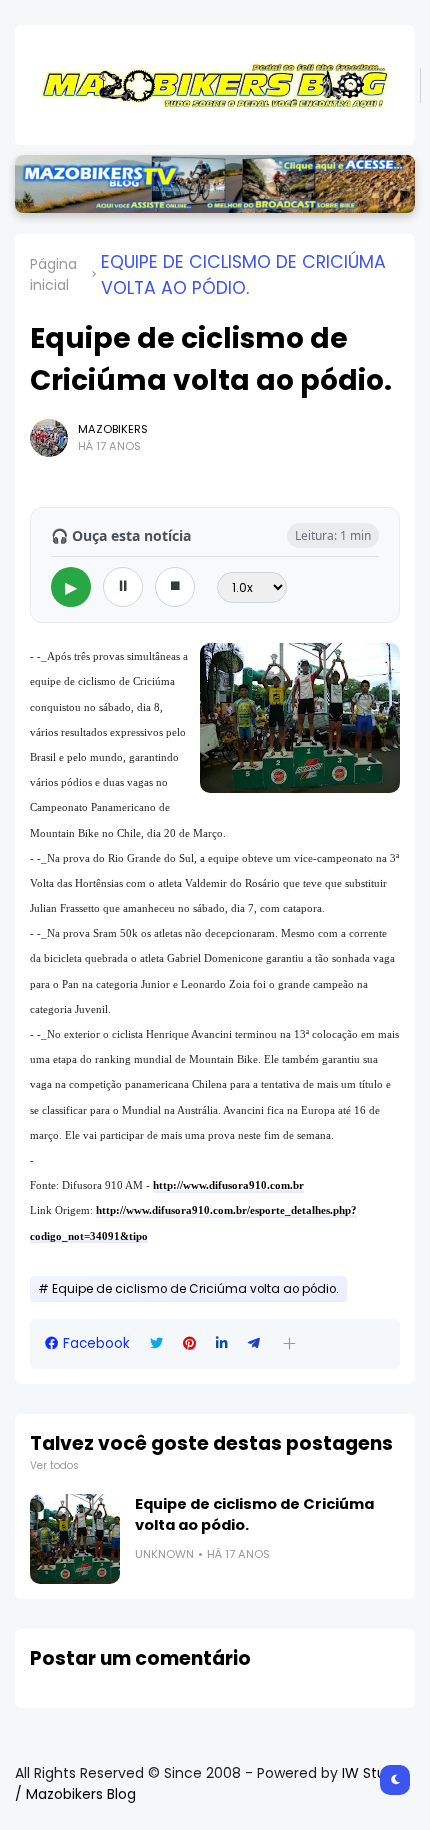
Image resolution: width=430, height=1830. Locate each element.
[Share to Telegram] (254, 1343)
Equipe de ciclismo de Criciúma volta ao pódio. (243, 275)
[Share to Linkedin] (222, 1343)
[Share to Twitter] (156, 1343)
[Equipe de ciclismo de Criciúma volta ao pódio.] (75, 1539)
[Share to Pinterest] (189, 1343)
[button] (289, 1343)
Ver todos (54, 1465)
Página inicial (53, 274)
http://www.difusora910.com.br (228, 1185)
